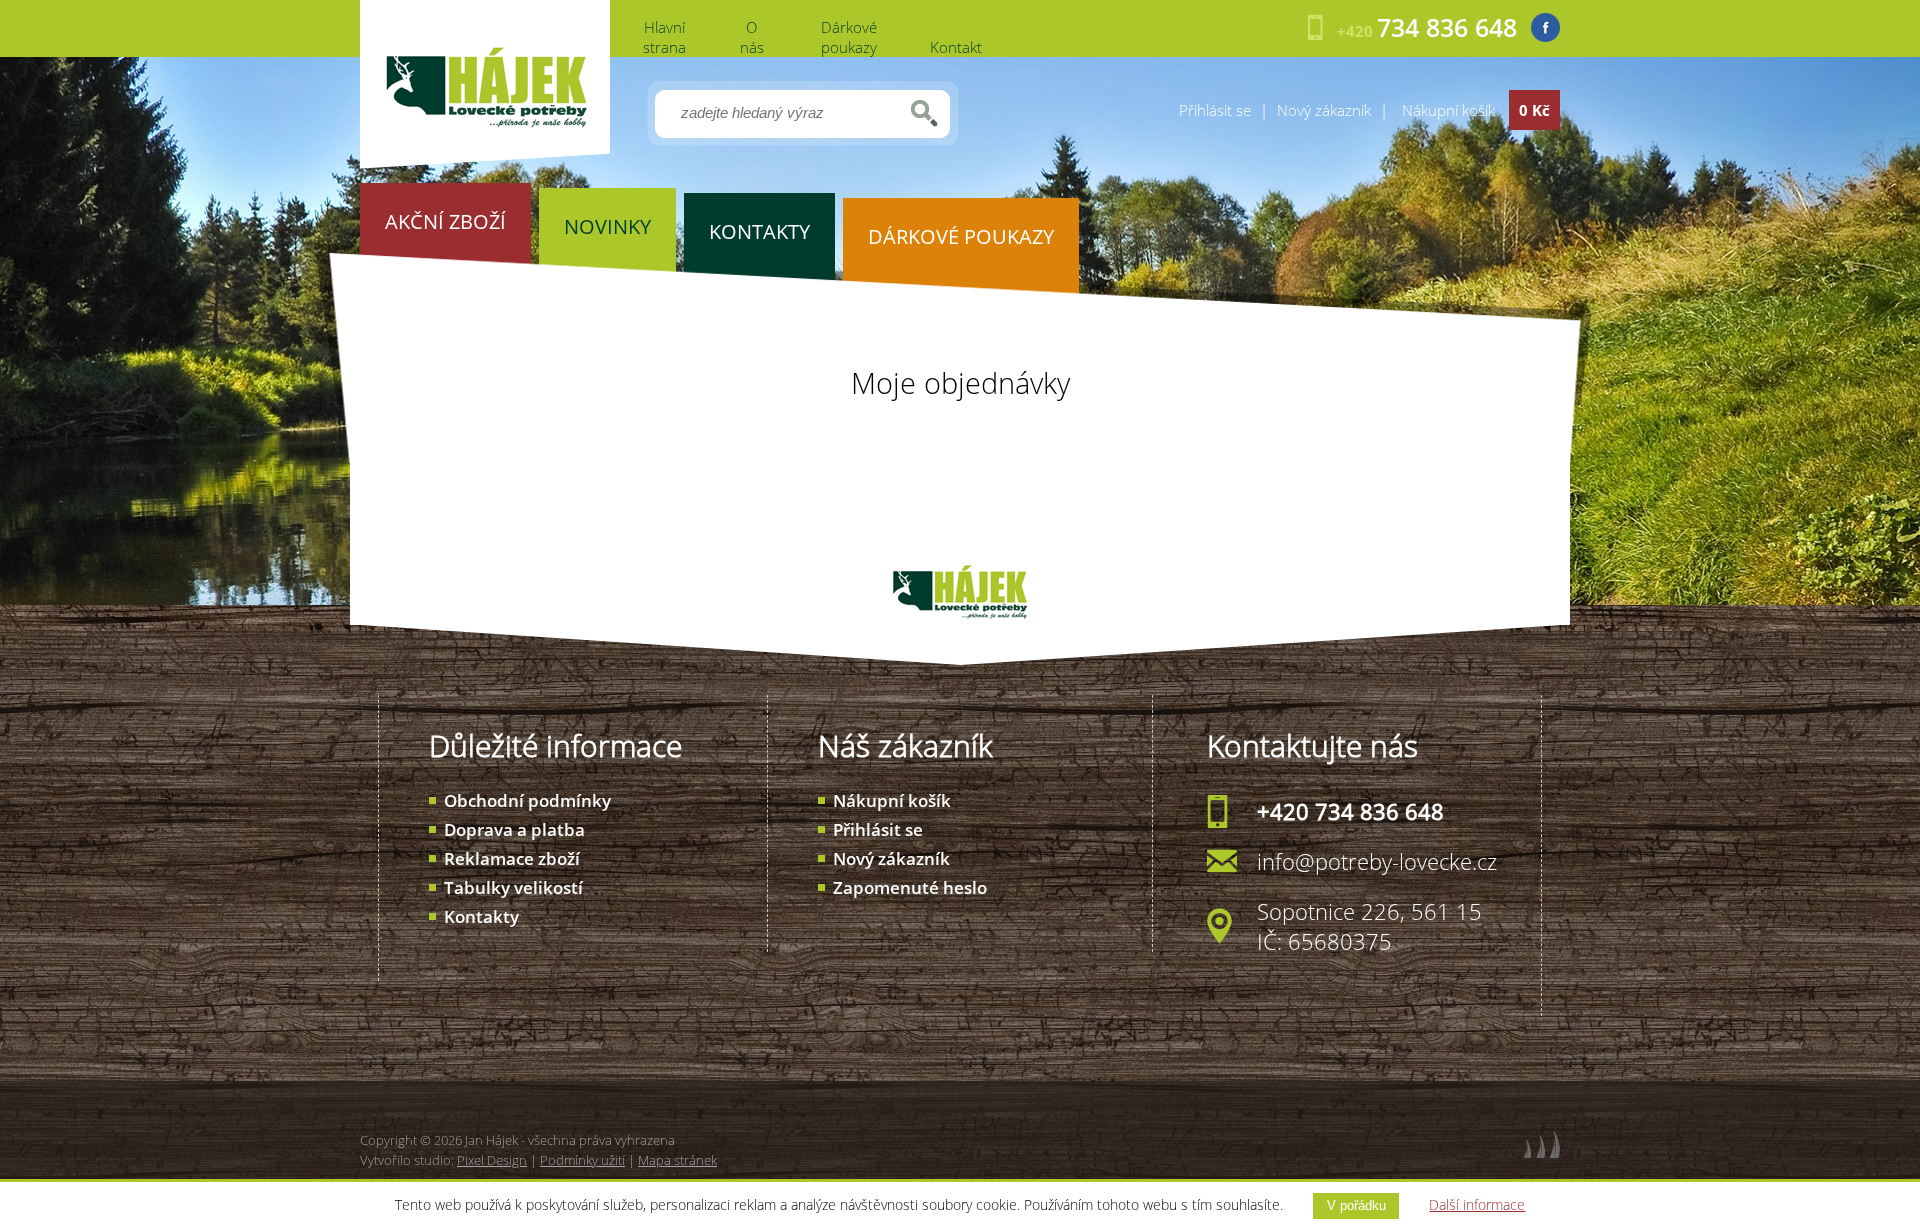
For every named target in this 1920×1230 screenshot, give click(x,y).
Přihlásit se (1215, 110)
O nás (752, 37)
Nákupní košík (892, 800)
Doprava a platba (514, 829)
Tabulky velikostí (513, 887)
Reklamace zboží (512, 858)
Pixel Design (492, 1160)
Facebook (1545, 27)
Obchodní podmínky (527, 800)
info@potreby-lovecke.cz (1377, 861)
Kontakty (481, 916)
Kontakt (956, 47)
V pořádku (1356, 1205)
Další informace (1477, 1204)
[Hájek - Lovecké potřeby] (485, 163)
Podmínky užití (582, 1160)
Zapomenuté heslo (910, 887)
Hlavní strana (664, 37)
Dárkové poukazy (849, 37)
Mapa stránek (677, 1160)
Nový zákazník (1324, 110)
